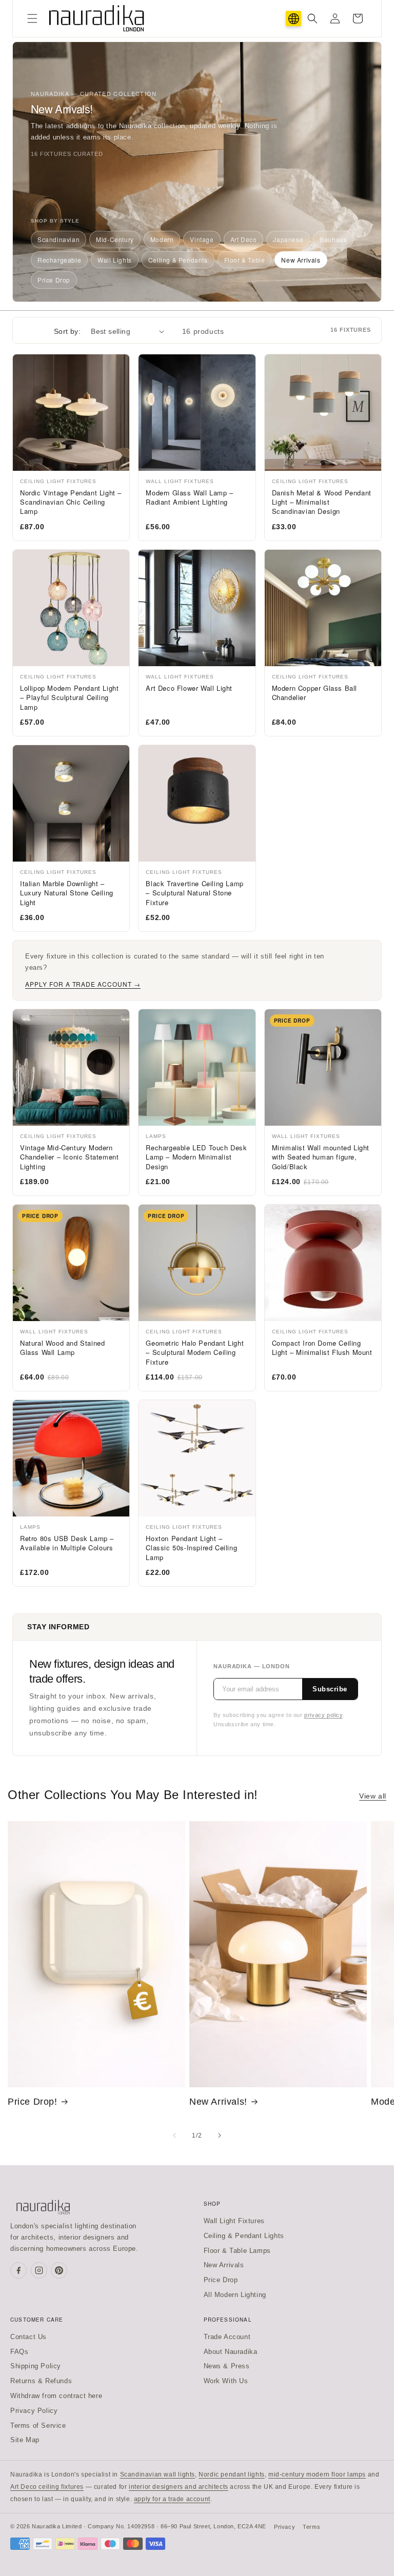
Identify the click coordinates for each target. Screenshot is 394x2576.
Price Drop (54, 280)
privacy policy (323, 1715)
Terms (311, 2527)
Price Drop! (33, 2102)
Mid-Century (115, 239)
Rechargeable (59, 260)
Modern (162, 239)
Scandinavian (58, 239)
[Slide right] (220, 2135)
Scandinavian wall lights (157, 2474)
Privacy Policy (34, 2411)
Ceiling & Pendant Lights (244, 2236)
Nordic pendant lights (232, 2474)
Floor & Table (245, 260)
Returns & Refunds (41, 2381)
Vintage (202, 239)
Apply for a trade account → (83, 984)
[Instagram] (39, 2270)
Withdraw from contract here (56, 2396)
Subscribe (330, 1689)
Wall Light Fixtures (234, 2221)
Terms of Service (38, 2425)
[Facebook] (18, 2270)
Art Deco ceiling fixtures (47, 2487)
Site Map (25, 2440)
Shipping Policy (36, 2366)
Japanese (288, 239)
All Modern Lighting (235, 2295)
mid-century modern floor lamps (317, 2474)
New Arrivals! (218, 2102)
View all (373, 1796)
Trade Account (227, 2337)
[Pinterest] (59, 2270)
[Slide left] (174, 2135)
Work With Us (226, 2381)
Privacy (284, 2527)
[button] (32, 18)
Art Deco (244, 239)
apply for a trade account (172, 2499)
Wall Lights (115, 260)
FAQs (19, 2352)
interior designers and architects (179, 2487)
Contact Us (28, 2337)
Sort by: (67, 331)
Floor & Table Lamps (237, 2251)
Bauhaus (333, 239)
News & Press (227, 2366)
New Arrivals (301, 260)
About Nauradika (231, 2352)
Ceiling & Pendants (178, 260)
